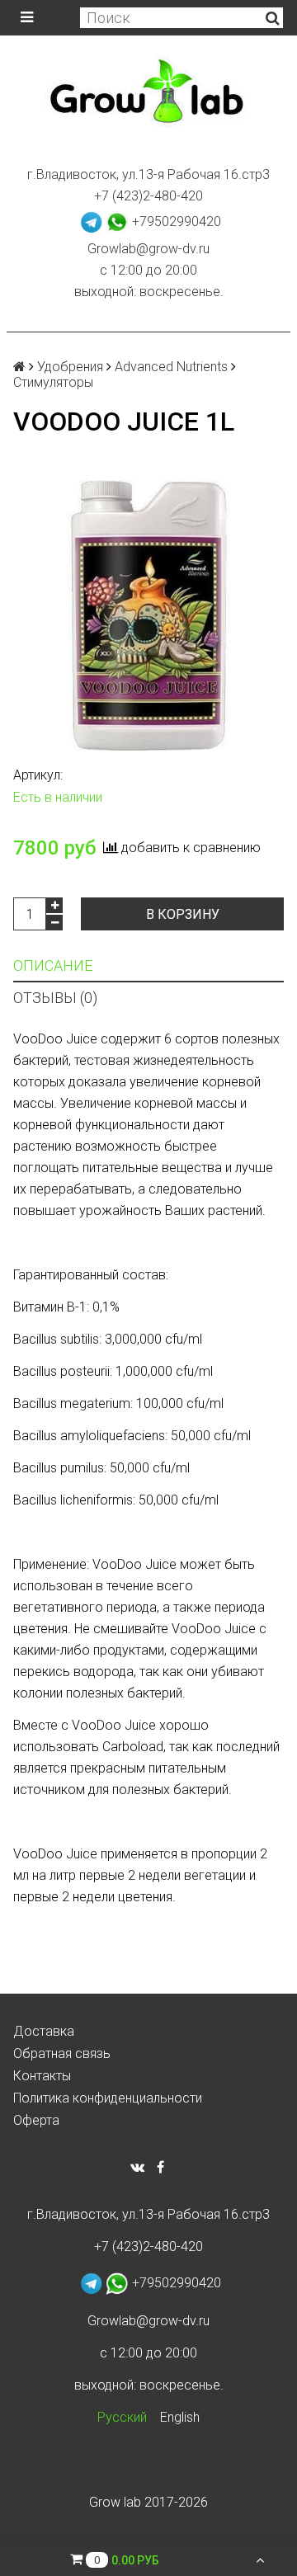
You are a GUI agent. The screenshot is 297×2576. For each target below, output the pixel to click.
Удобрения (70, 367)
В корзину (183, 914)
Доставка (44, 2031)
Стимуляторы (53, 382)
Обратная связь (62, 2053)
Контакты (42, 2076)
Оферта (36, 2120)
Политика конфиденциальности (108, 2098)
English (180, 2417)
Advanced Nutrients (171, 367)
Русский (122, 2417)
